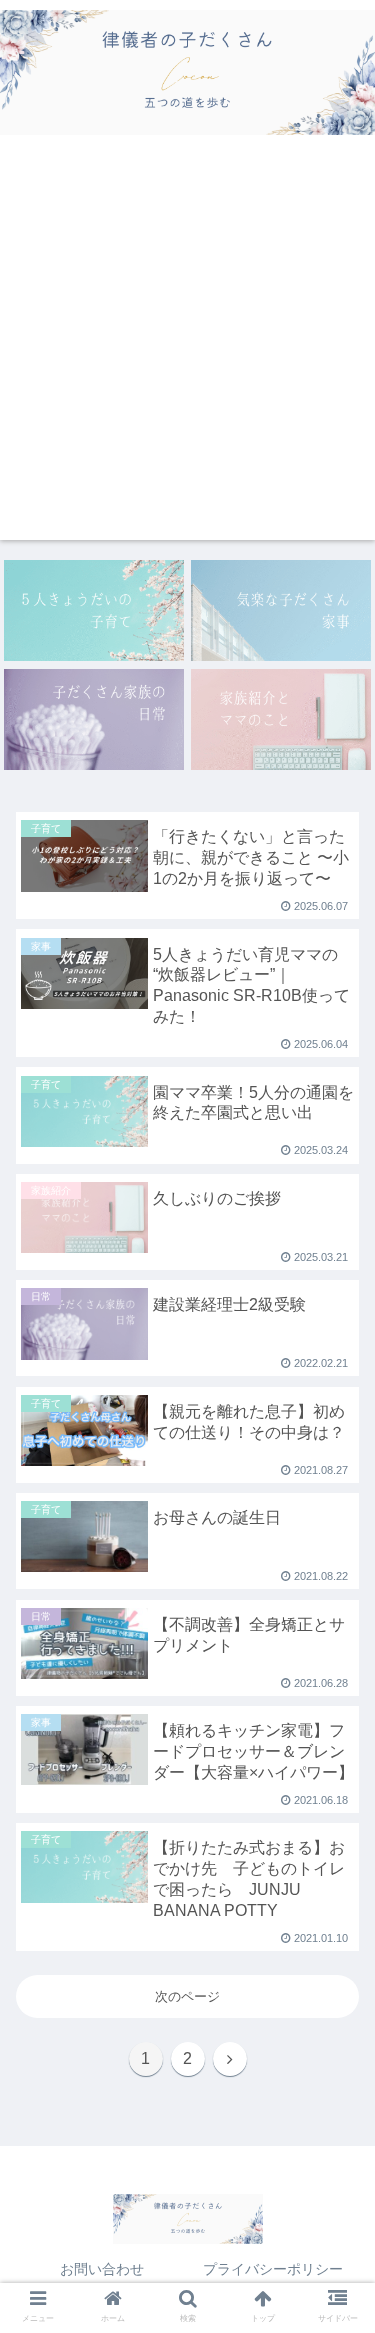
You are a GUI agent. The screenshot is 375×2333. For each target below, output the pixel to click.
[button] (335, 1680)
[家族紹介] (281, 719)
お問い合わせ (102, 2269)
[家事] (281, 610)
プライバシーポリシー (273, 2269)
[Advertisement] (187, 352)
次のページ (187, 1996)
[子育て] (94, 610)
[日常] (94, 719)
